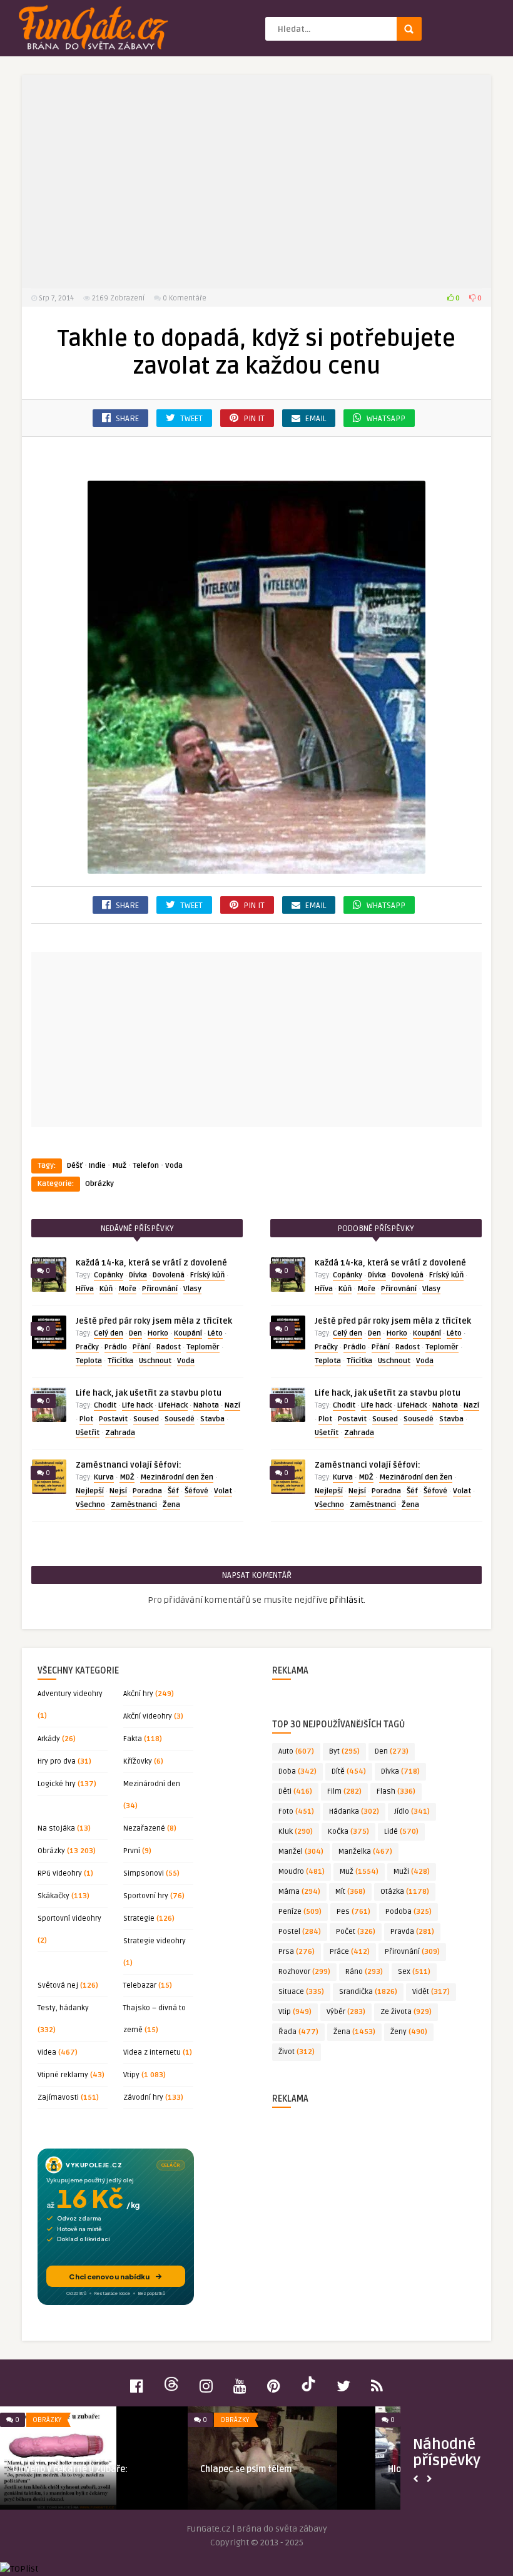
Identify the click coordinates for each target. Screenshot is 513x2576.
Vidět (431, 1992)
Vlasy (192, 1289)
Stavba (212, 1419)
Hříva (85, 1289)
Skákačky (53, 1896)
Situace (301, 1992)
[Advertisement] (256, 181)
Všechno (90, 1505)
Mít (350, 1892)
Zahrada (120, 1433)
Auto (296, 1751)
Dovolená (169, 1275)
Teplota (89, 1361)
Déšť (75, 1166)
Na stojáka (56, 1828)
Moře (127, 1289)
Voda (174, 1166)
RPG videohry (60, 1873)
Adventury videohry (70, 1694)
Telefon (146, 1166)
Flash (396, 1791)
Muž (119, 1166)
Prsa (297, 1952)
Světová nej (58, 1986)
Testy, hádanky (63, 2008)
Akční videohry (148, 1716)
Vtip (295, 2012)
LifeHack (173, 1405)
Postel (300, 1932)
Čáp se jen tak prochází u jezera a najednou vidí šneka (283, 2475)
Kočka (348, 1832)
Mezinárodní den (152, 1784)
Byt (344, 1751)
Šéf (173, 1491)
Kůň (106, 1289)
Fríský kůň (207, 1275)
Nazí (232, 1405)
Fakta (133, 1739)
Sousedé (180, 1419)
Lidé (401, 1832)
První (132, 1851)
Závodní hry (143, 2098)
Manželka (365, 1852)
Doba (297, 1771)
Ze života (406, 2012)
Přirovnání (160, 1289)
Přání (142, 1347)
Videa (47, 2052)
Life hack (137, 1405)
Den (135, 1333)
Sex (414, 1972)
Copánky (109, 1275)
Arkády (49, 1739)
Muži (412, 1872)
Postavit (113, 1419)
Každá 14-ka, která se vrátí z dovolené (151, 1263)
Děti (295, 1791)
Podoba (409, 1912)
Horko (158, 1333)
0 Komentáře (185, 298)
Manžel (301, 1852)
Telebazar (140, 1986)
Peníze (300, 1912)
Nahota (206, 1405)
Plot (86, 1419)
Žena (171, 1505)
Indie (97, 1166)
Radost (169, 1347)
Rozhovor (304, 1972)
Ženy (409, 2032)
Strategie (139, 1919)
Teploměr (203, 1347)
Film (344, 1791)
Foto (296, 1812)
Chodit (105, 1405)
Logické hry (57, 1784)
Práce (350, 1952)
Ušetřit (88, 1433)
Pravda (412, 1932)
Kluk (296, 1832)
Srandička (368, 1992)
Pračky (87, 1347)
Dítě (349, 1771)
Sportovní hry (146, 1896)
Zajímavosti (58, 2098)
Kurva (104, 1477)
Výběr (346, 2012)
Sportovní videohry (69, 1919)
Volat (223, 1491)
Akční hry (138, 1694)
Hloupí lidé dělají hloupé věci (84, 2469)
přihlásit (347, 1600)
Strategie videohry (155, 1941)
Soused (146, 1419)
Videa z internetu (152, 2052)
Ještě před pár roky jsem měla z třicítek (154, 1321)
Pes (353, 1912)
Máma (299, 1892)
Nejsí (118, 1491)
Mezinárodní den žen (177, 1477)
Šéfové (196, 1491)
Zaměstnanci (134, 1505)
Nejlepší (90, 1491)
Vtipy (131, 2075)
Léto (215, 1333)
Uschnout (155, 1361)
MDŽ (127, 1477)
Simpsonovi (144, 1873)
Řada (298, 2032)
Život (297, 2052)
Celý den (109, 1333)
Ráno (364, 1972)
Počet (356, 1932)
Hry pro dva (57, 1761)
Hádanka (354, 1812)
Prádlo (116, 1347)
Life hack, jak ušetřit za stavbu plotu (149, 1393)
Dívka (138, 1275)
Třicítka (120, 1361)
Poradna (147, 1491)
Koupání (188, 1333)
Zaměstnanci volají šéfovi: (129, 1465)
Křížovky (138, 1761)
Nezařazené (144, 1828)
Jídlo (412, 1812)
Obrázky (99, 1184)
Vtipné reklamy (63, 2075)
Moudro (302, 1872)
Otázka (405, 1892)
